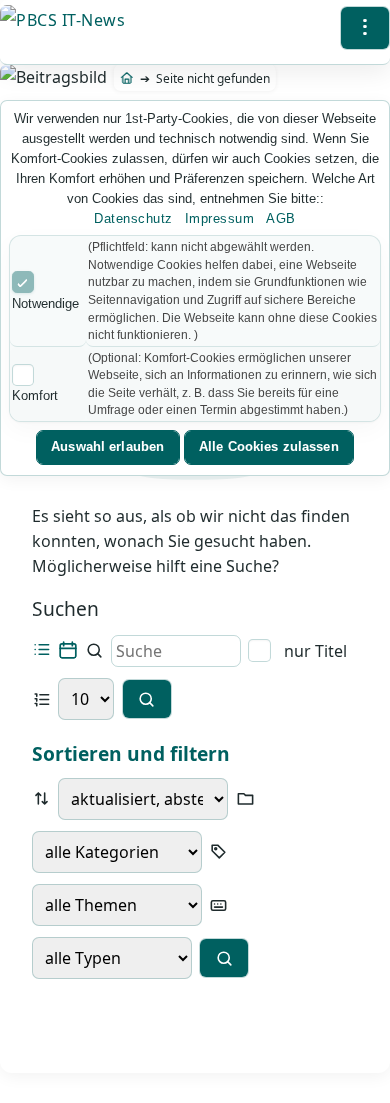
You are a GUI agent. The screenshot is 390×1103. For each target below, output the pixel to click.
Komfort (35, 395)
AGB (281, 218)
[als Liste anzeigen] (41, 650)
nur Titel (313, 651)
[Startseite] (127, 78)
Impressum (220, 218)
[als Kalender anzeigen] (67, 650)
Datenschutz (133, 218)
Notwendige (45, 303)
